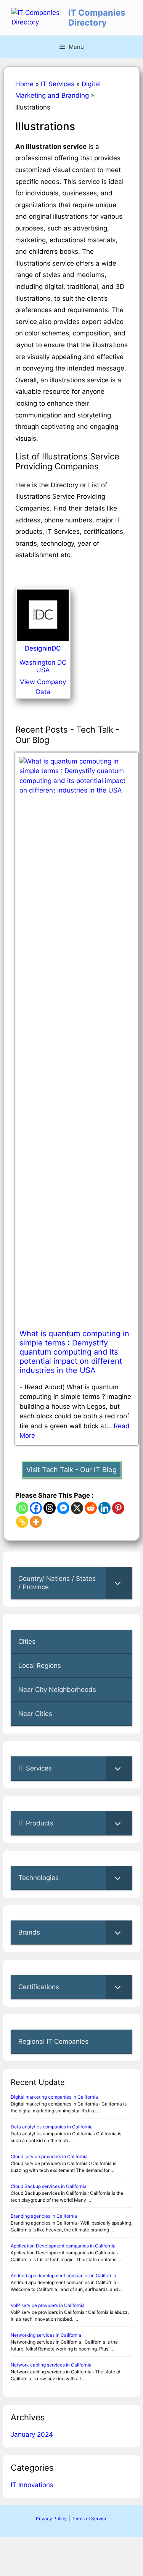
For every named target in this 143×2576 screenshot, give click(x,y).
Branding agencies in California (44, 2216)
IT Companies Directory (97, 18)
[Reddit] (91, 1508)
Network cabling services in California (51, 2365)
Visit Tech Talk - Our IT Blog (71, 1470)
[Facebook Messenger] (63, 1508)
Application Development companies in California (63, 2246)
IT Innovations (32, 2485)
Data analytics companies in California (52, 2127)
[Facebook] (36, 1508)
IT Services (58, 84)
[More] (36, 1522)
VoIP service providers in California (48, 2305)
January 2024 (32, 2434)
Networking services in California (46, 2335)
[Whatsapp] (22, 1508)
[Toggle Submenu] (119, 1583)
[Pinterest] (118, 1508)
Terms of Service (90, 2519)
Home (24, 84)
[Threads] (50, 1508)
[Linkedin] (104, 1508)
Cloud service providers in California (49, 2156)
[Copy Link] (22, 1522)
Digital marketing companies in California (54, 2097)
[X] (77, 1508)
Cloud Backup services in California (49, 2186)
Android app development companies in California (63, 2276)
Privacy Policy (51, 2519)
